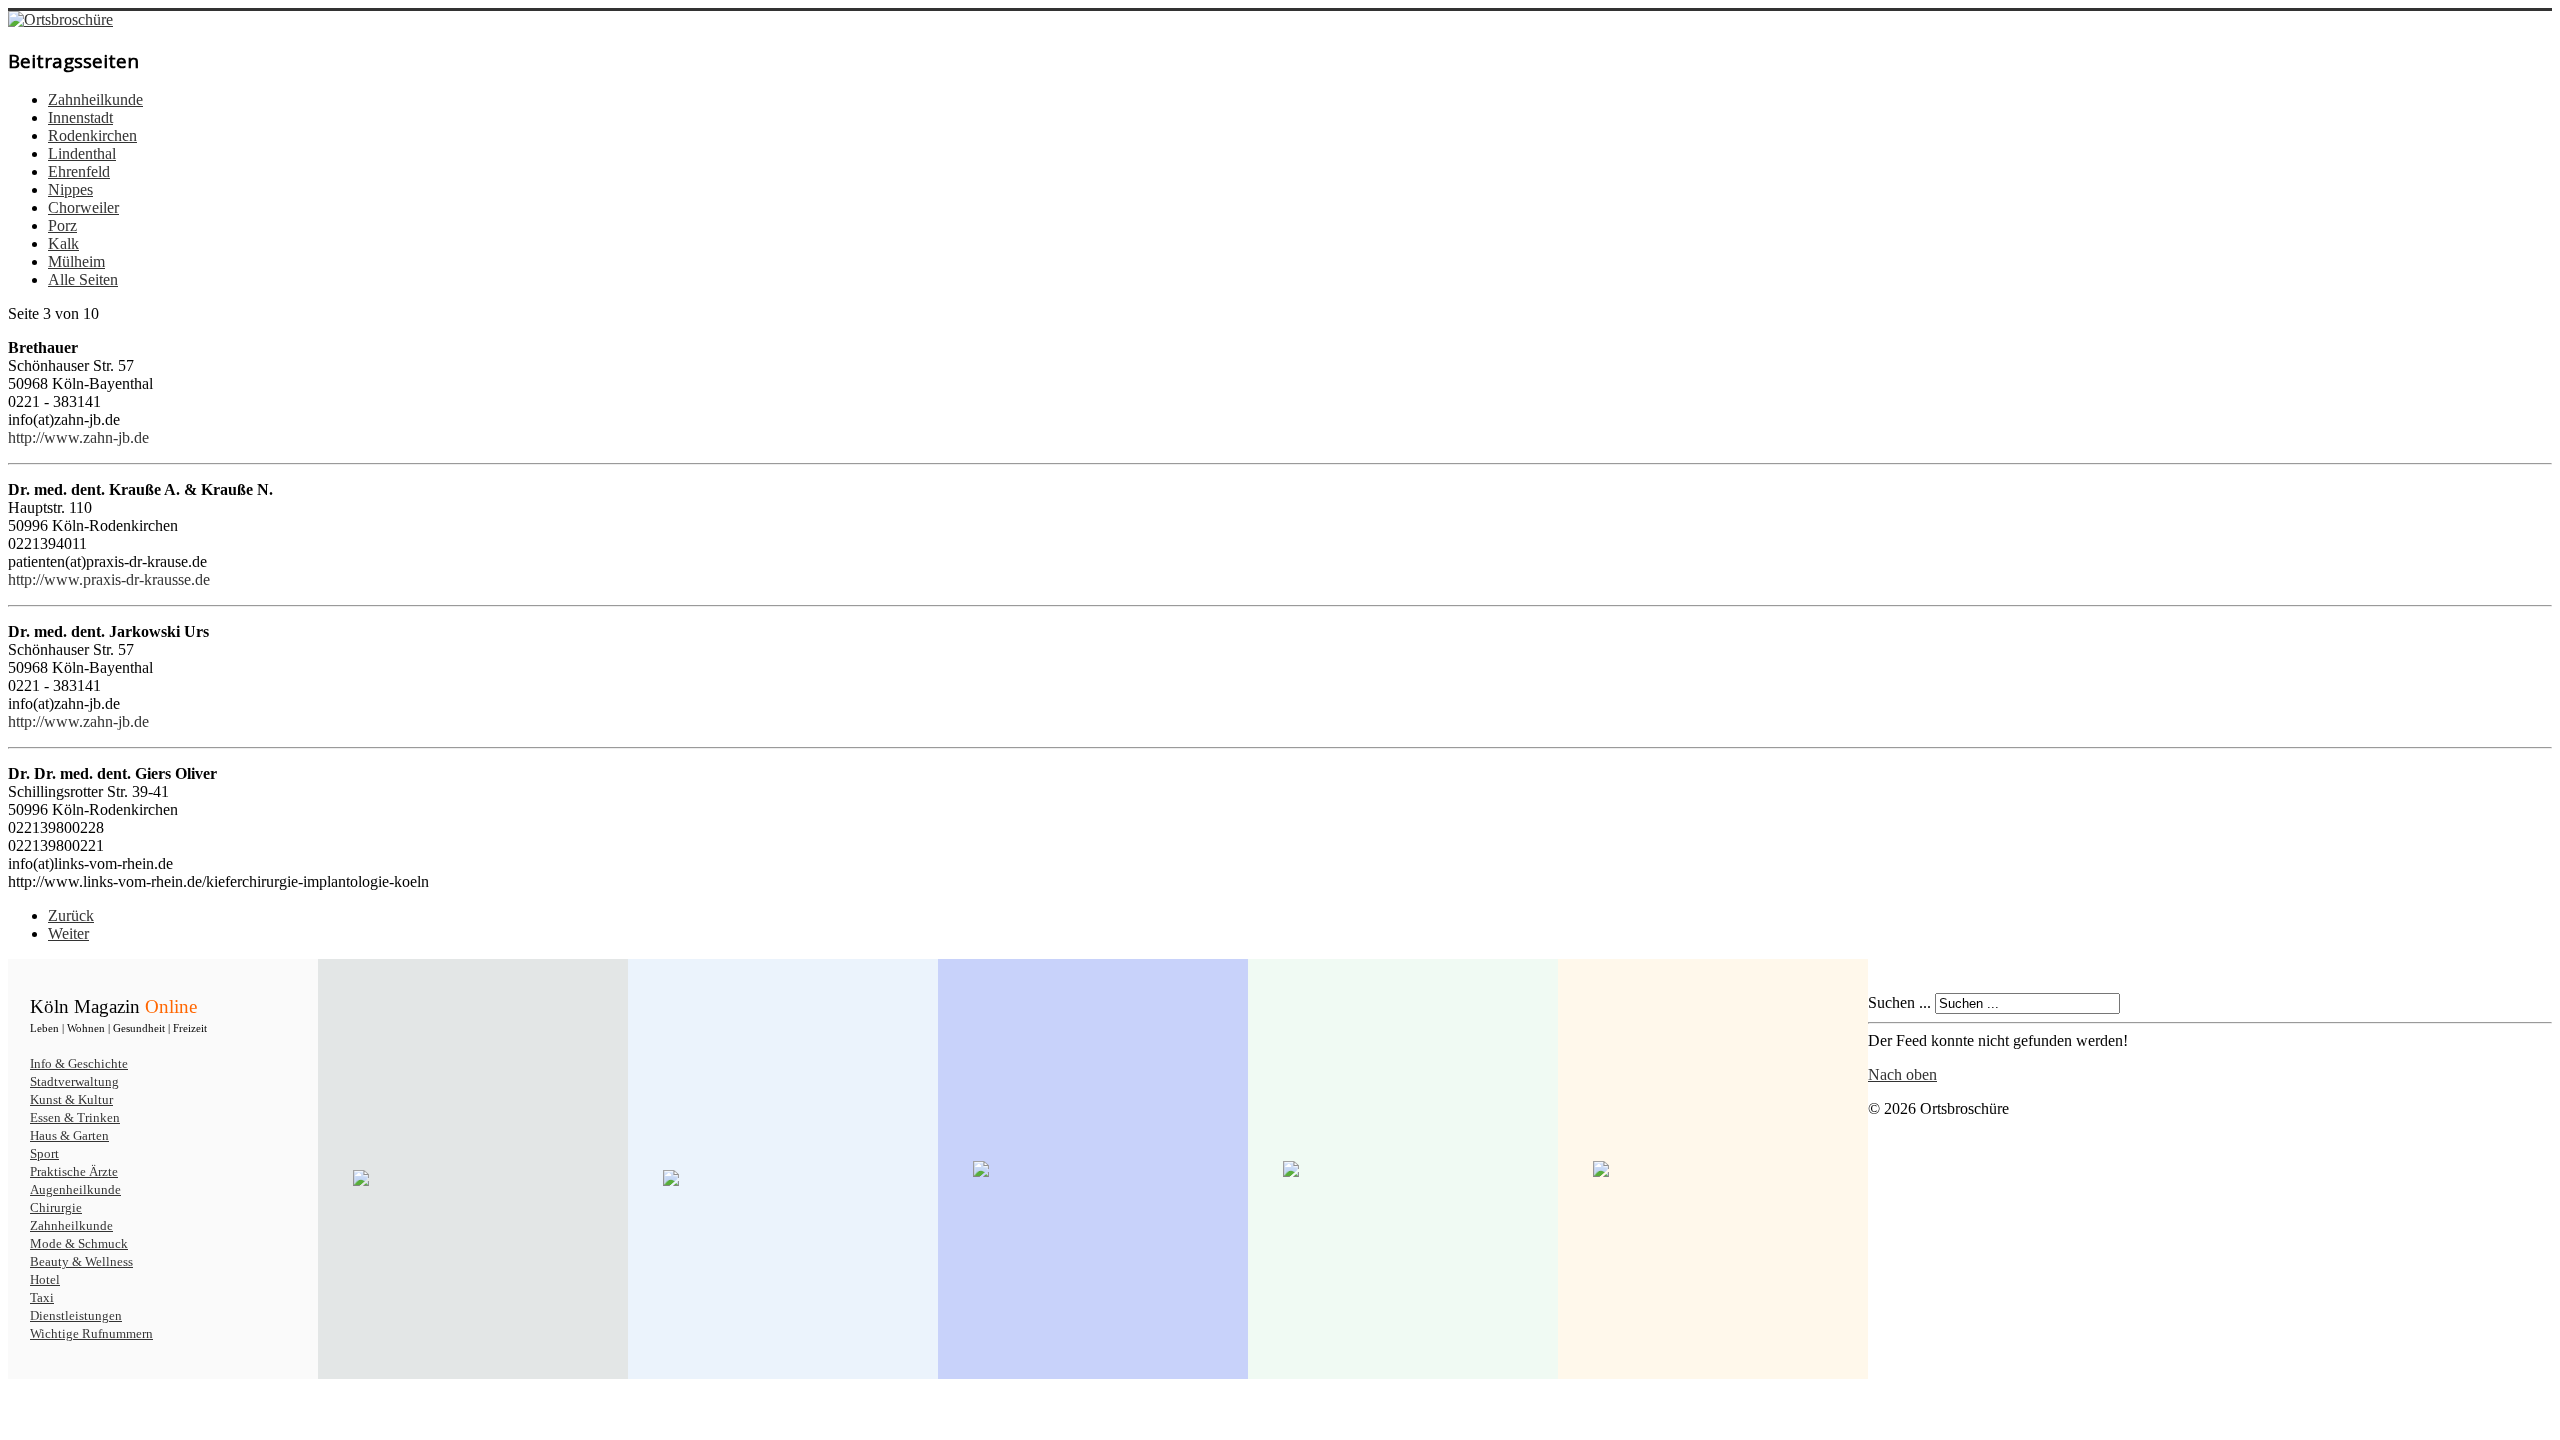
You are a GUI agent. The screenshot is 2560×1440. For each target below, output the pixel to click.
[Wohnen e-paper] (1093, 1169)
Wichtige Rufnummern (91, 1333)
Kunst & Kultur (71, 1099)
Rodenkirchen (92, 135)
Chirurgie (56, 1207)
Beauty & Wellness (81, 1261)
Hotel (45, 1279)
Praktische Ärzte (74, 1171)
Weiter (68, 933)
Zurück (71, 915)
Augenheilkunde (75, 1189)
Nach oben (1902, 1074)
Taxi (42, 1297)
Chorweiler (83, 207)
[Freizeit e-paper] (1713, 1169)
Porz (62, 225)
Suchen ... (1899, 1002)
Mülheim (76, 261)
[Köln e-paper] (473, 1178)
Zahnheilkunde (95, 99)
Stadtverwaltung (74, 1081)
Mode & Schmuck (79, 1243)
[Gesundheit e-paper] (1403, 1169)
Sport (44, 1153)
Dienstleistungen (76, 1315)
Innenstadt (80, 117)
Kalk (63, 243)
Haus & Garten (69, 1135)
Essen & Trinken (75, 1117)
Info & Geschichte (79, 1063)
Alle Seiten (83, 279)
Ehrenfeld (79, 171)
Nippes (70, 189)
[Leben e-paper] (783, 1178)
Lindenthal (82, 153)
